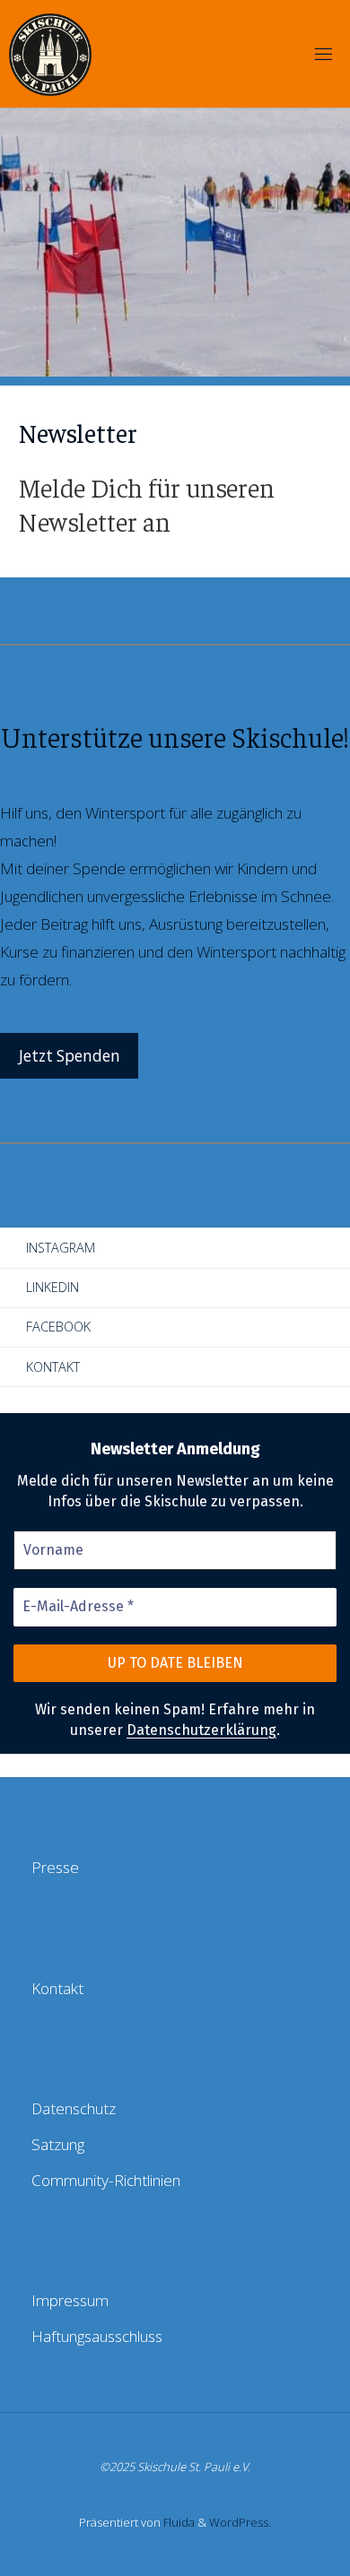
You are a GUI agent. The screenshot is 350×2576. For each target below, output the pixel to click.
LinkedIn (52, 1287)
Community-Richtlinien (106, 2180)
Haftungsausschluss (97, 2336)
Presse (55, 1867)
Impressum (70, 2300)
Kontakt (53, 1367)
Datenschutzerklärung (201, 1730)
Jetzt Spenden (70, 1056)
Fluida (178, 2522)
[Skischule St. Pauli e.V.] (50, 53)
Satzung (58, 2144)
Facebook (58, 1327)
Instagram (61, 1248)
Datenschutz (74, 2108)
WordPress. (240, 2522)
